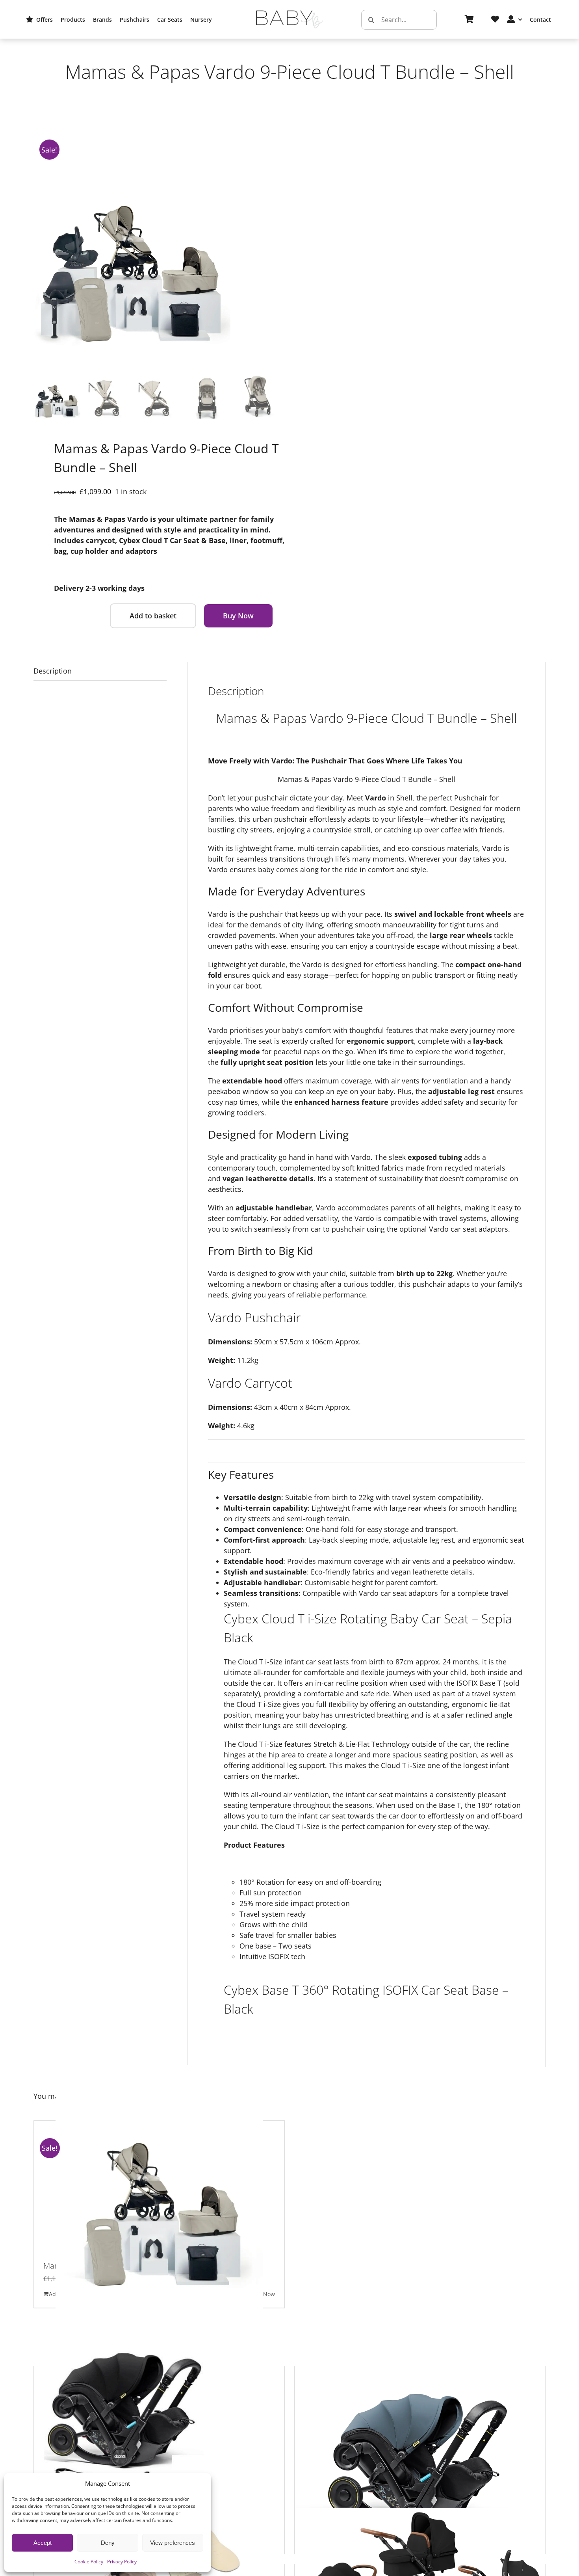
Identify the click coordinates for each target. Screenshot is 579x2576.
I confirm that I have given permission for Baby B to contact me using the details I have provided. (293, 625)
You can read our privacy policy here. (243, 630)
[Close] (464, 404)
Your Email (160, 571)
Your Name (161, 521)
